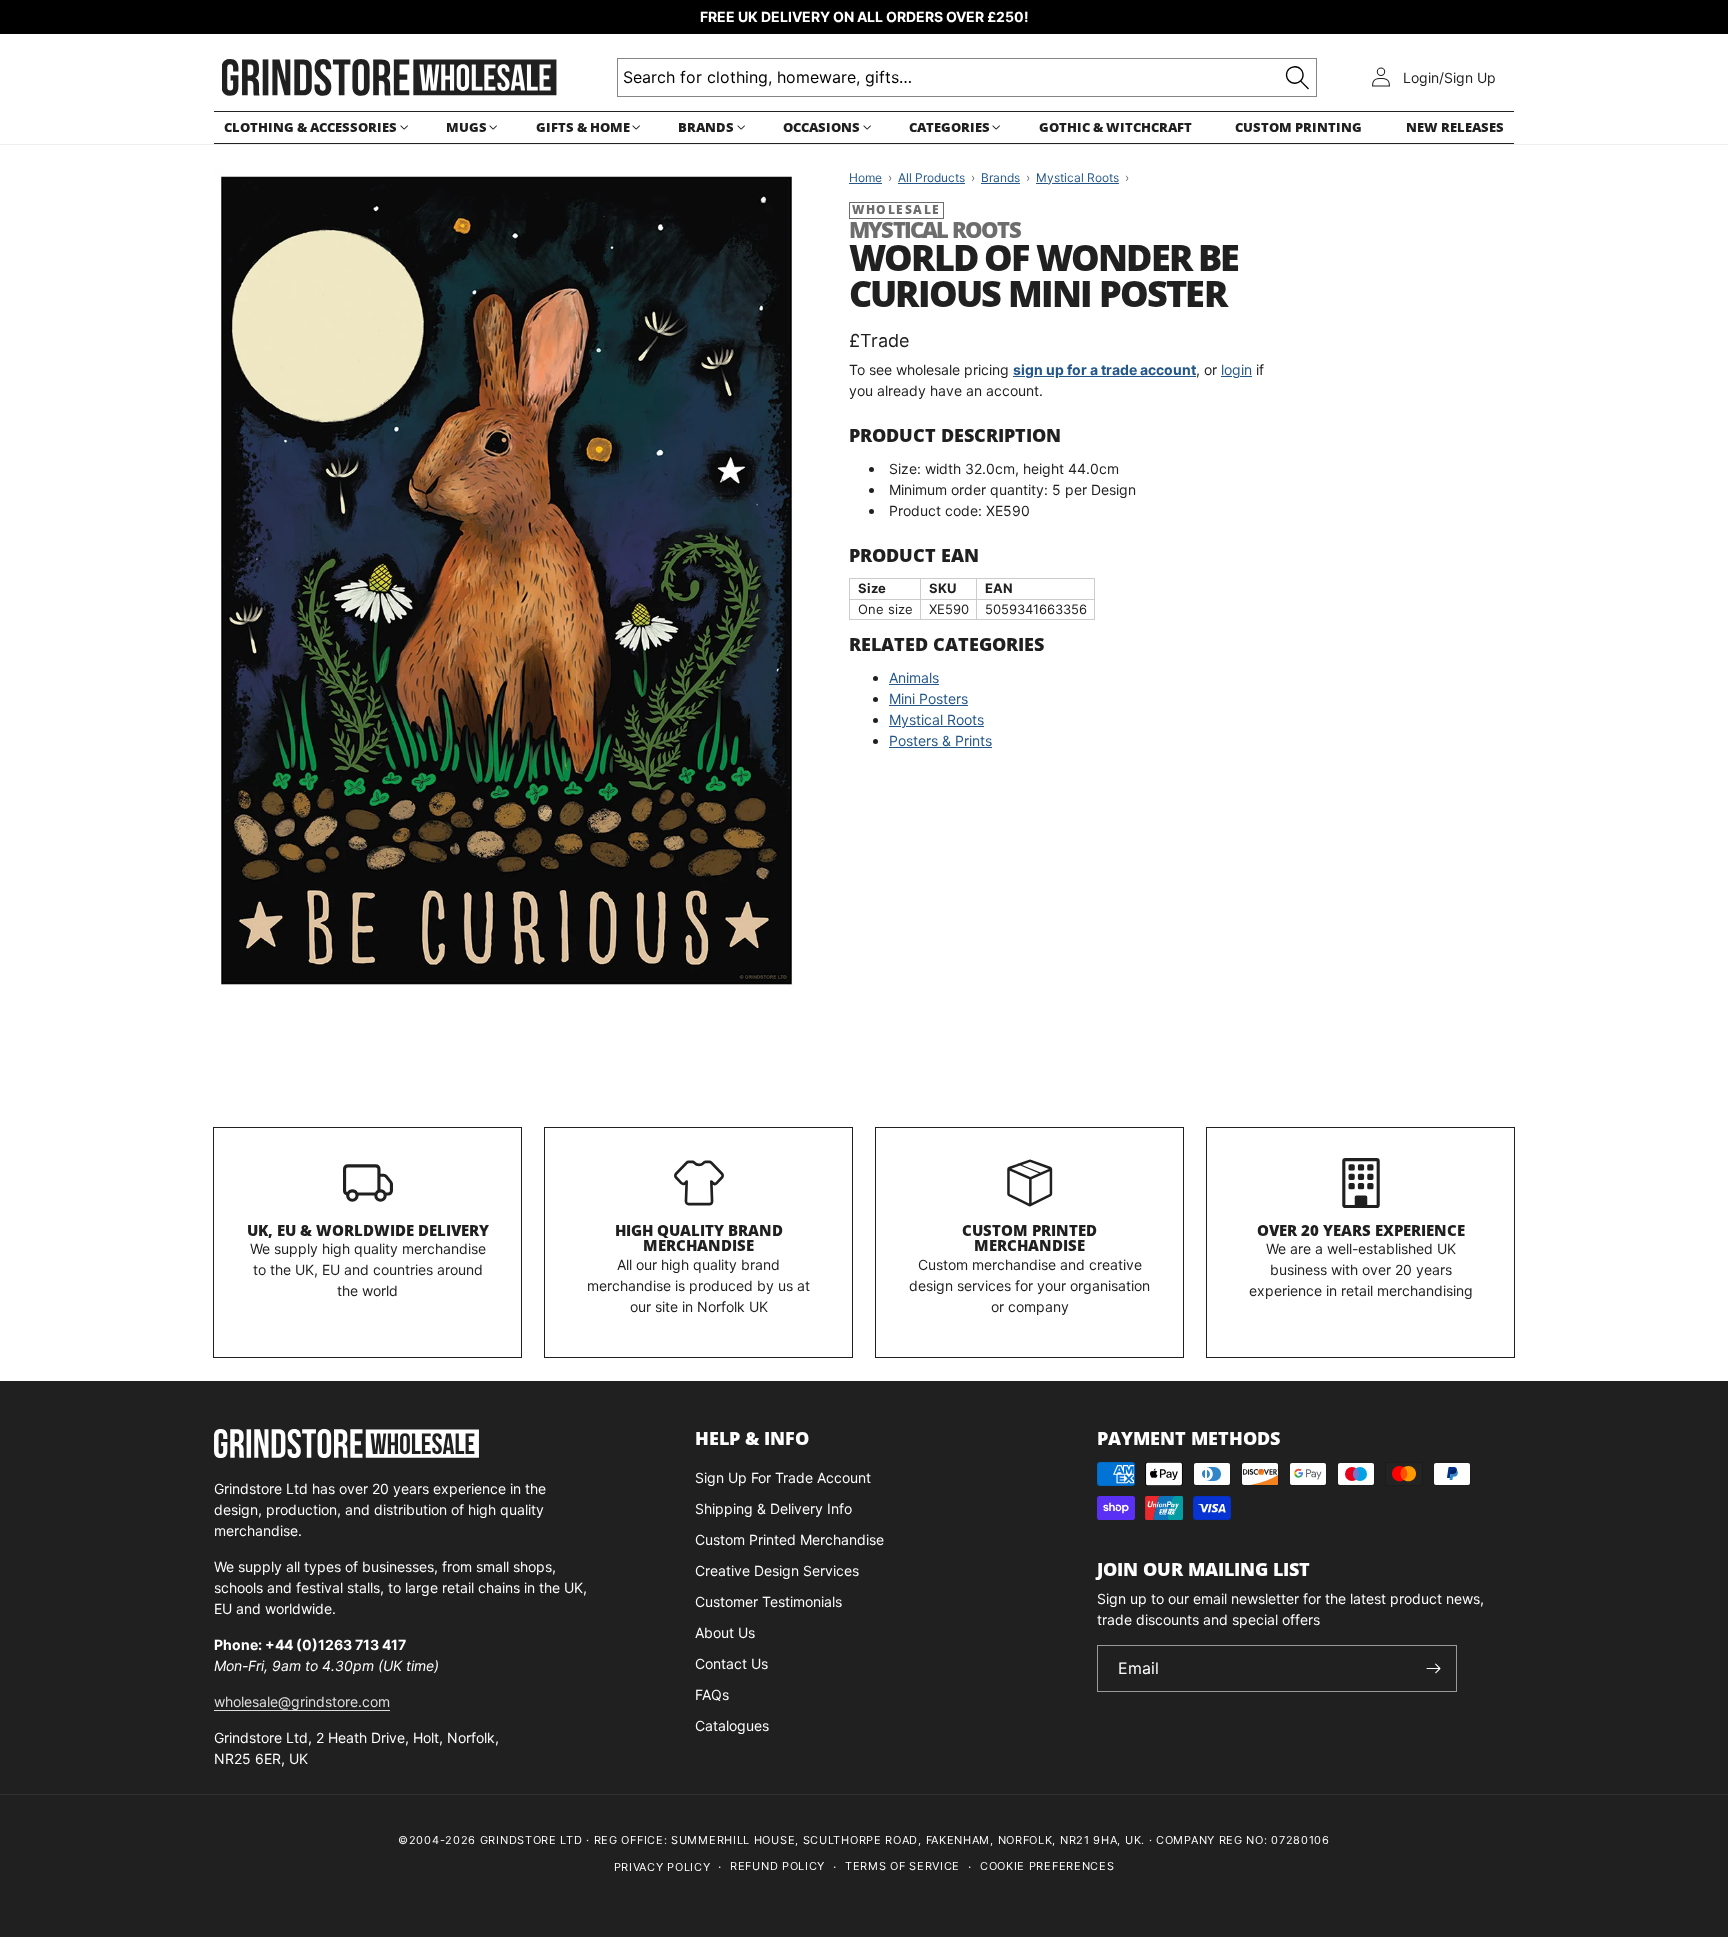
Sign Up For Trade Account (783, 1477)
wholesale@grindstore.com (302, 1701)
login (1236, 369)
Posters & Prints (940, 740)
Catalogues (732, 1725)
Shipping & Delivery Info (773, 1508)
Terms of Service (902, 1866)
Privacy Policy (662, 1867)
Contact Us (731, 1663)
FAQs (712, 1694)
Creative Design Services (777, 1570)
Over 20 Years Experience (1361, 1230)
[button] (313, 127)
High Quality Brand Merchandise (699, 1238)
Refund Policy (777, 1866)
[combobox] (967, 77)
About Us (725, 1632)
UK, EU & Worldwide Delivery (368, 1230)
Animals (914, 677)
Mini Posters (928, 698)
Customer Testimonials (768, 1601)
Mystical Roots (936, 719)
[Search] (1297, 77)
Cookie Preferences (1047, 1866)
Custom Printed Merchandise (1029, 1238)
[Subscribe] (1434, 1668)
